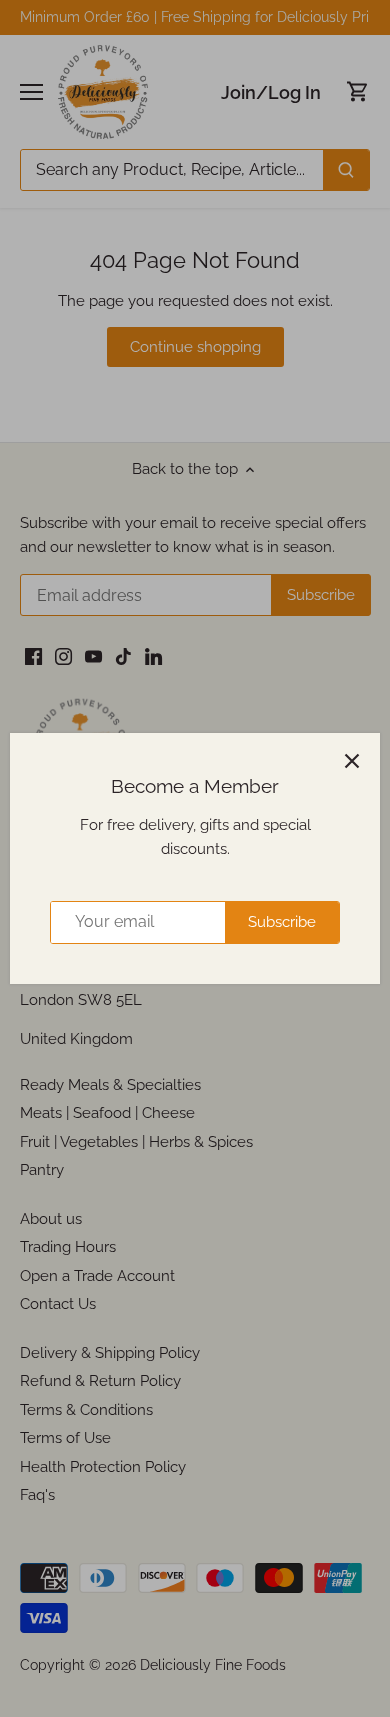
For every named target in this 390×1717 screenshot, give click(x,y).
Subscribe (282, 922)
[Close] (352, 761)
